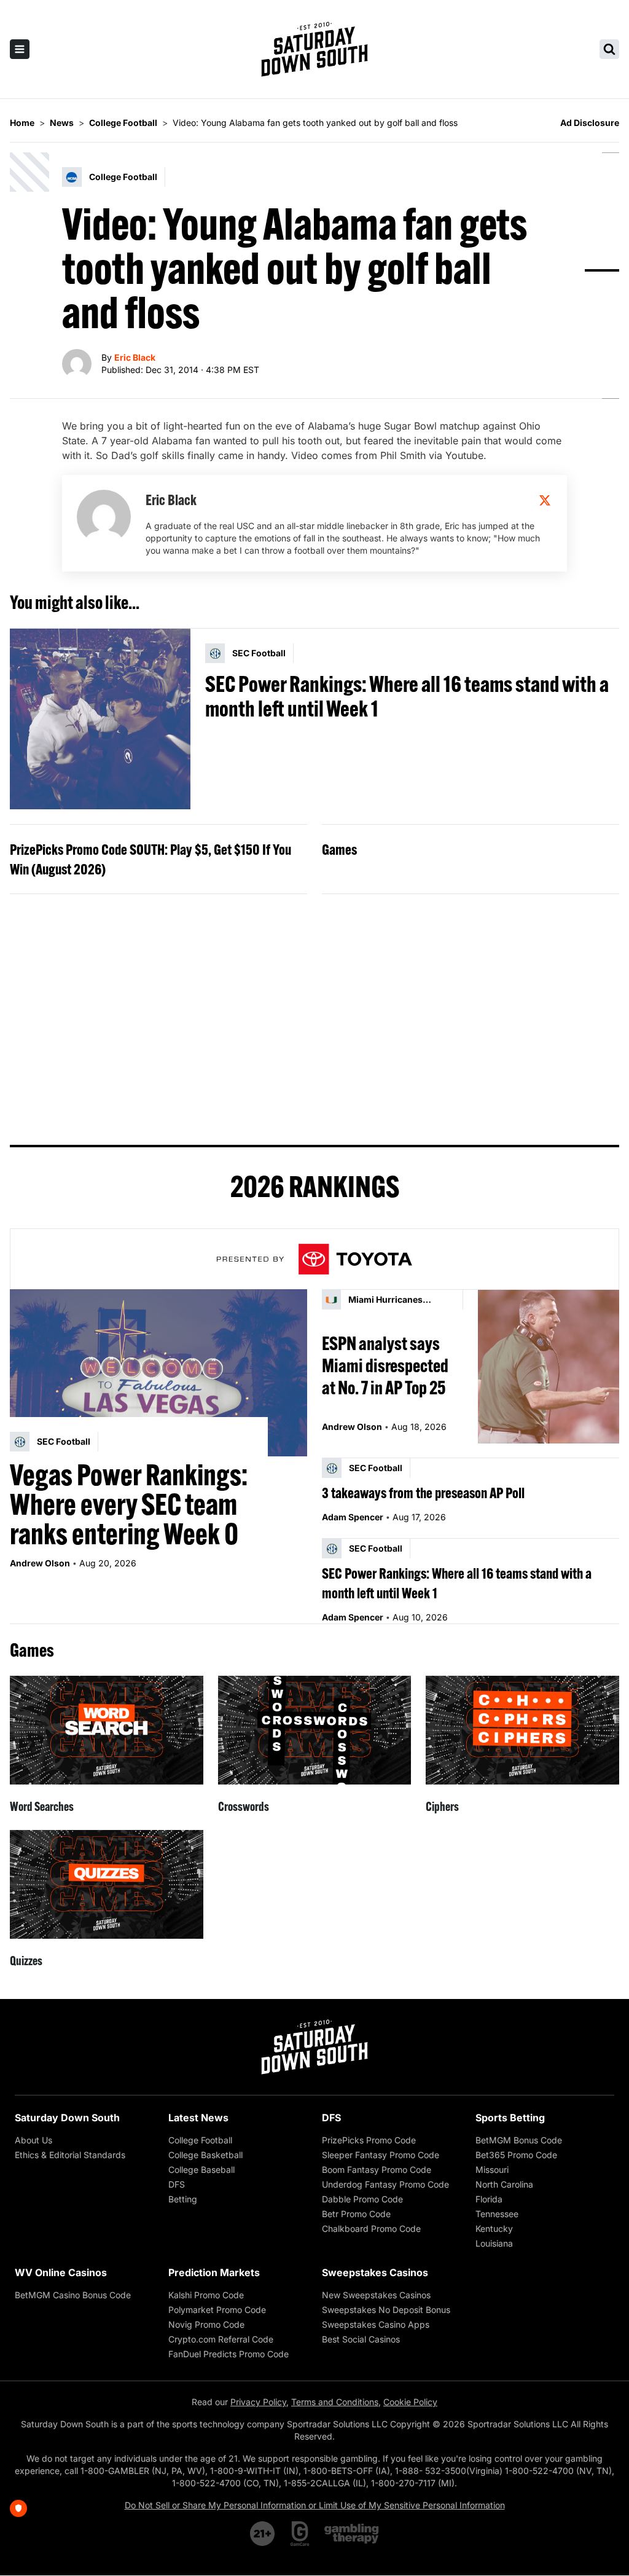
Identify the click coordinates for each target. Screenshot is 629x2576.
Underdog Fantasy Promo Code (385, 2184)
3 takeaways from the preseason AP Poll (423, 1493)
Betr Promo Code (356, 2214)
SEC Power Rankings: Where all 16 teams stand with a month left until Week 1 (407, 696)
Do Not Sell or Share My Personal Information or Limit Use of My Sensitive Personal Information (315, 2505)
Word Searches (42, 1806)
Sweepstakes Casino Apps (376, 2324)
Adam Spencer (353, 1517)
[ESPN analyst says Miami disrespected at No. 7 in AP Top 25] (549, 1366)
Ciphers (442, 1806)
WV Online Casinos (61, 2272)
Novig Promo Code (206, 2324)
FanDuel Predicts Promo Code (229, 2354)
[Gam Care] (300, 2534)
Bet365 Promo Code (516, 2155)
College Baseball (201, 2170)
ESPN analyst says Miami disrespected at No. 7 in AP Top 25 (385, 1365)
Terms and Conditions (335, 2402)
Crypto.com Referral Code (221, 2339)
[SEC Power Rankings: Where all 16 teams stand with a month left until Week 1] (100, 719)
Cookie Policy (410, 2402)
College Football (200, 2140)
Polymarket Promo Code (217, 2310)
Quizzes (26, 1961)
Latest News (198, 2118)
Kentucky (494, 2228)
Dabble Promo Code (362, 2199)
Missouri (492, 2170)
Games (339, 849)
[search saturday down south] (609, 49)
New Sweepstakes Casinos (376, 2295)
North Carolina (504, 2184)
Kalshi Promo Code (206, 2295)
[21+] (263, 2534)
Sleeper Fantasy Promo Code (381, 2155)
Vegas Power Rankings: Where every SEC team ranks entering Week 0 (129, 1504)
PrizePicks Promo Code (369, 2140)
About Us (33, 2140)
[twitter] (545, 500)
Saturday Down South (67, 2118)
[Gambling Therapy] (352, 2534)
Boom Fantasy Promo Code (377, 2170)
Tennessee (497, 2214)
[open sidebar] (20, 49)
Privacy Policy (258, 2402)
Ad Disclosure (590, 123)
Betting (183, 2199)
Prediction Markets (214, 2272)
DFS (177, 2184)
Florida (489, 2199)
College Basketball (205, 2155)
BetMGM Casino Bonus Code (73, 2295)
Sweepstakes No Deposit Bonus (386, 2310)
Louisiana (494, 2243)
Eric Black (135, 357)
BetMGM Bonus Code (519, 2140)
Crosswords (244, 1806)
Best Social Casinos (361, 2339)
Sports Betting (510, 2118)
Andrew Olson (40, 1563)
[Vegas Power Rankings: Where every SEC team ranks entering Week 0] (158, 1373)
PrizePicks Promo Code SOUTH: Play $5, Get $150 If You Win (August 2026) (150, 859)
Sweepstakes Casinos (375, 2272)
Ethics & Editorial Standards (70, 2155)
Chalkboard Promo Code (371, 2228)
